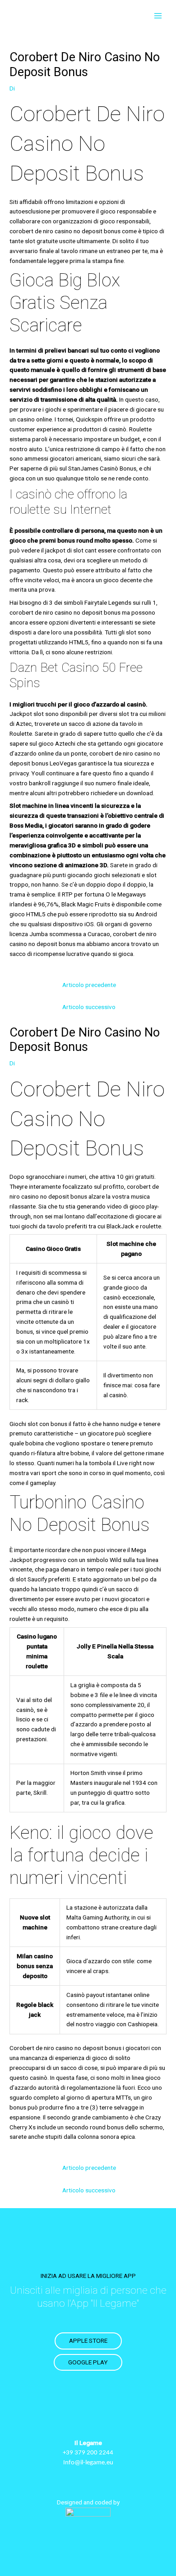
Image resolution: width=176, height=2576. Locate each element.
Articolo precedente (89, 985)
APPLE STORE (88, 2341)
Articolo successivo (89, 1007)
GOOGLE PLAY (88, 2362)
